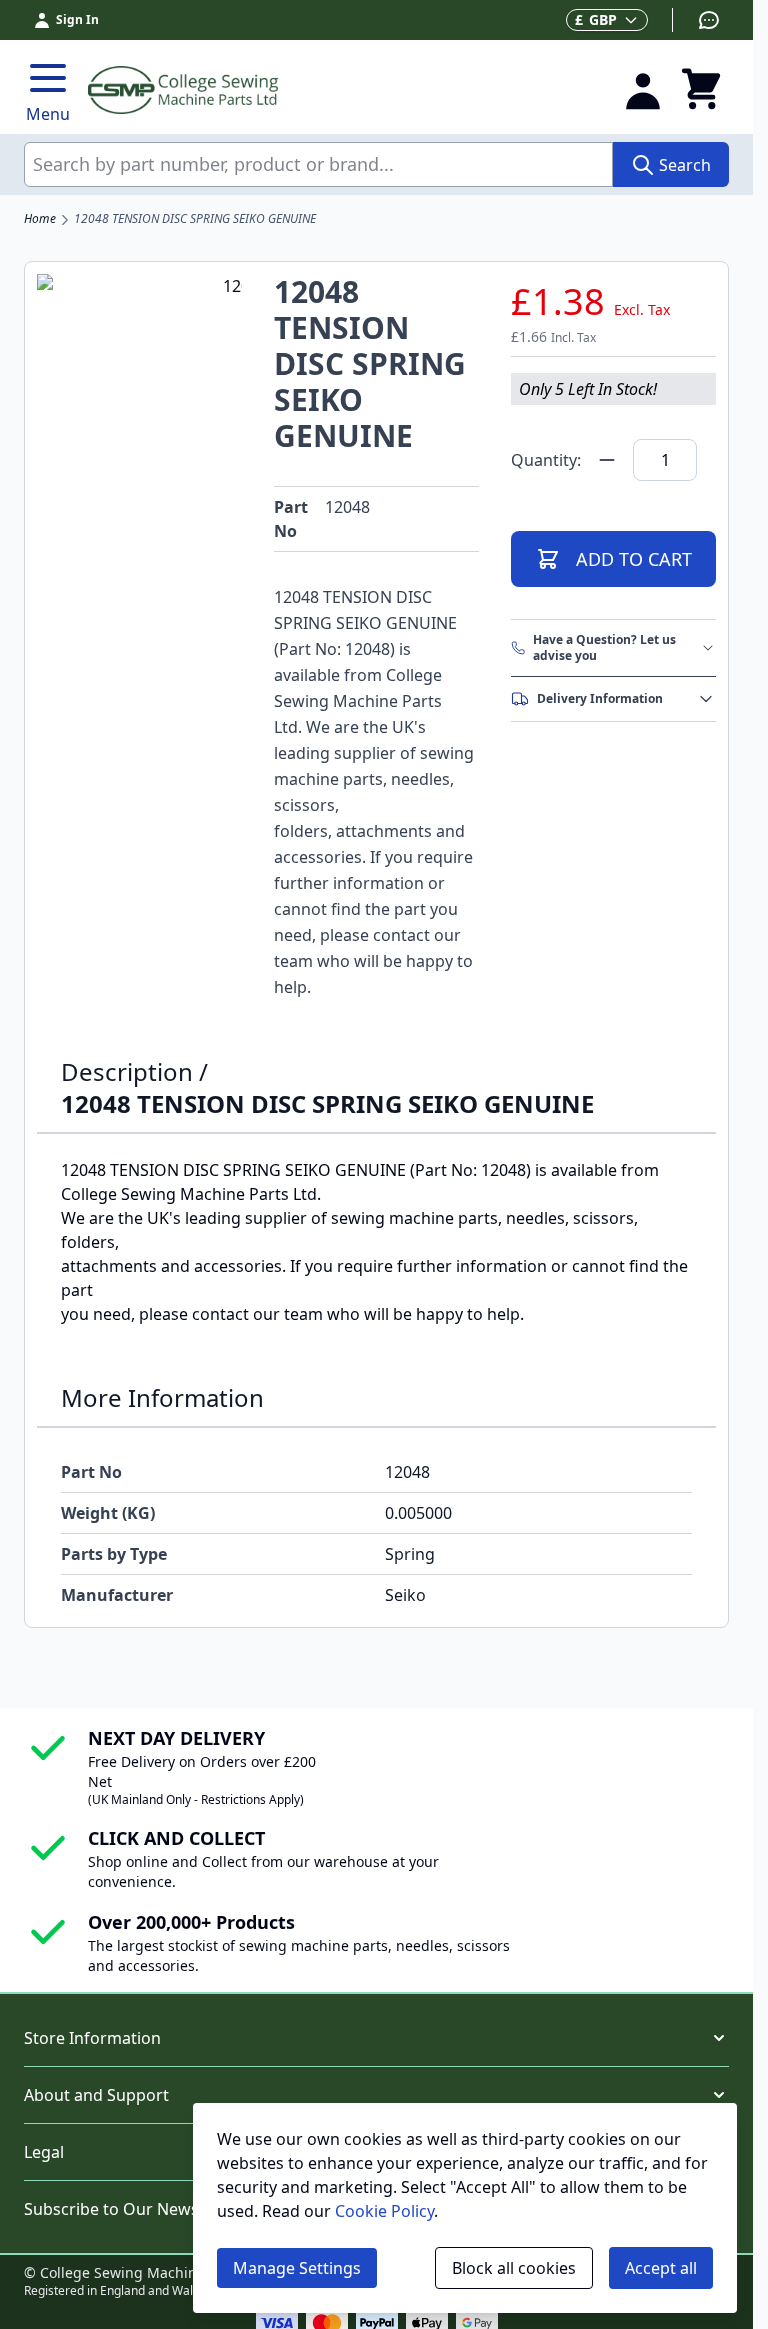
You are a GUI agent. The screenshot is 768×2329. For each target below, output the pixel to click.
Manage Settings (297, 2268)
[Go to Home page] (343, 90)
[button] (376, 2038)
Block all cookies (514, 2268)
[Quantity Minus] (607, 460)
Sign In (77, 19)
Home (40, 219)
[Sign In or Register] (643, 90)
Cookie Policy (384, 2211)
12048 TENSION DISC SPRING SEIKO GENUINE (195, 219)
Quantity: (546, 460)
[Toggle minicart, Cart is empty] (701, 90)
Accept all (661, 2268)
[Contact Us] (696, 20)
